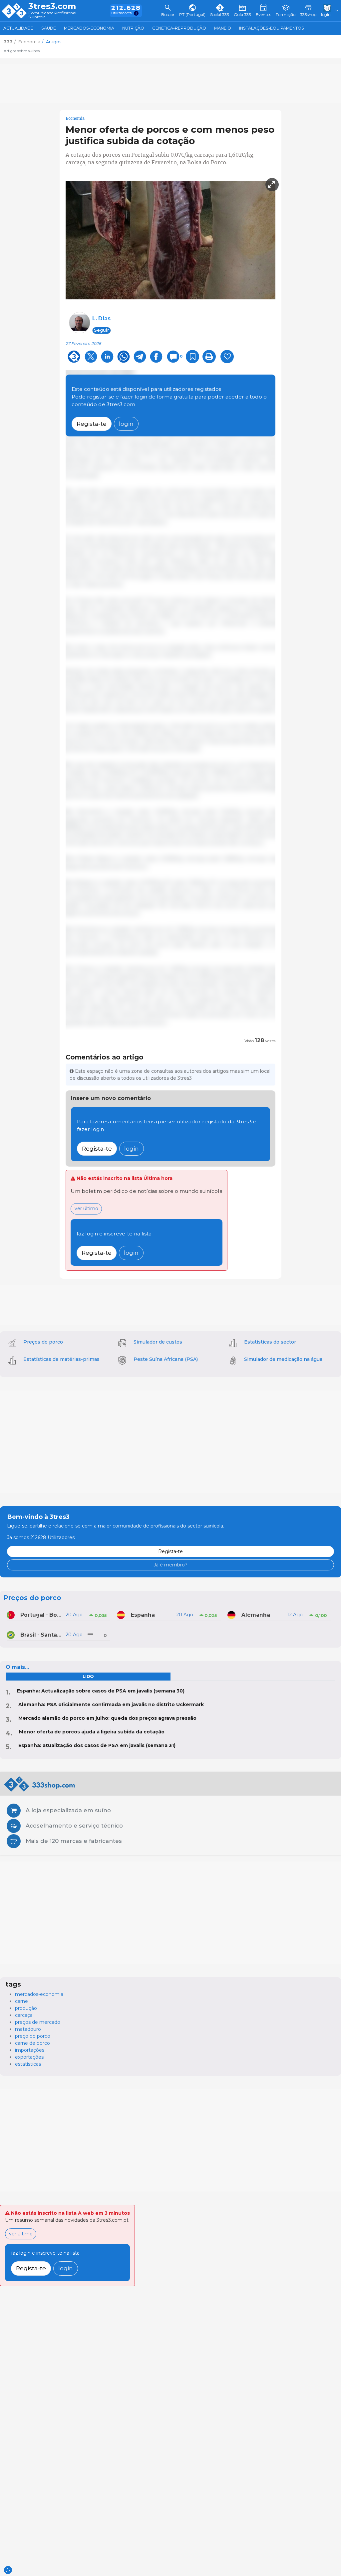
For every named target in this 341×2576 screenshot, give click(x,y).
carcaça (24, 2015)
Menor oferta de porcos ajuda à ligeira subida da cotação (92, 1732)
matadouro (28, 2029)
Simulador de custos (158, 1342)
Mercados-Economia (89, 28)
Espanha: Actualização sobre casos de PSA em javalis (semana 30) (101, 1691)
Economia (75, 118)
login (126, 424)
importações (30, 2050)
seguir (102, 330)
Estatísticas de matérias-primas (61, 1359)
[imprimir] (209, 357)
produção (26, 2008)
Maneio (223, 28)
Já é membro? (170, 1565)
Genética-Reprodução (179, 28)
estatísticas (28, 2064)
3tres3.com (52, 6)
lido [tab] (88, 1676)
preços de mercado (38, 2022)
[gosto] (227, 357)
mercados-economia (39, 1994)
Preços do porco (43, 1342)
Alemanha (256, 1615)
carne (21, 2001)
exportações (29, 2057)
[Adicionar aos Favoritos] (192, 357)
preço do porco (33, 2036)
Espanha (143, 1615)
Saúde (49, 28)
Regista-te (92, 424)
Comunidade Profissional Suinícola (52, 15)
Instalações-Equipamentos (272, 28)
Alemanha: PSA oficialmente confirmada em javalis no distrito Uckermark (111, 1704)
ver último (86, 1208)
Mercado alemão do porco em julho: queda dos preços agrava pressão (107, 1718)
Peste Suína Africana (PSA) (166, 1359)
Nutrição (133, 28)
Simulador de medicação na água (283, 1359)
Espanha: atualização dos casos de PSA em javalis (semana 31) (97, 1745)
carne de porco (32, 2043)
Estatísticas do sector (270, 1342)
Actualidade (18, 28)
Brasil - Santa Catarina (41, 1635)
